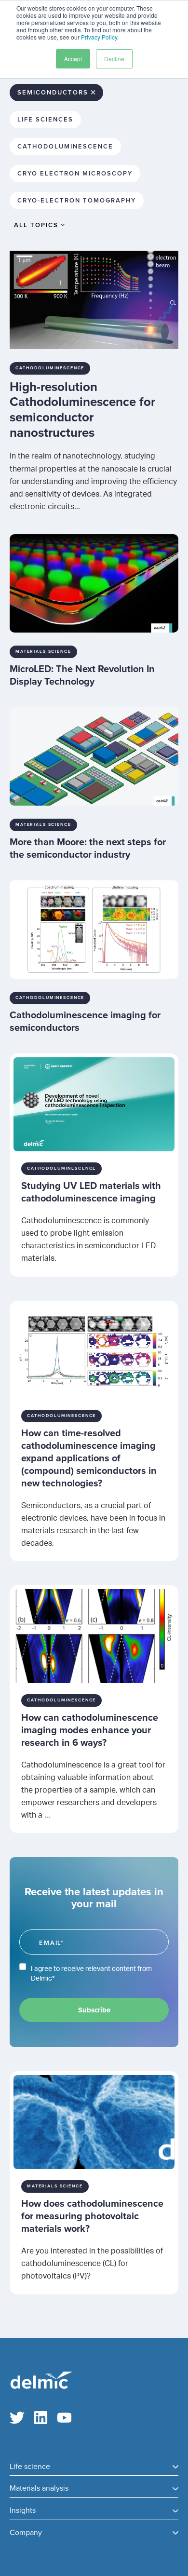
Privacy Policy (99, 37)
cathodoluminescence (65, 147)
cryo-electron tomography (77, 201)
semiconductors (53, 93)
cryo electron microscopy (75, 174)
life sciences (45, 120)
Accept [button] (73, 59)
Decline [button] (114, 59)
